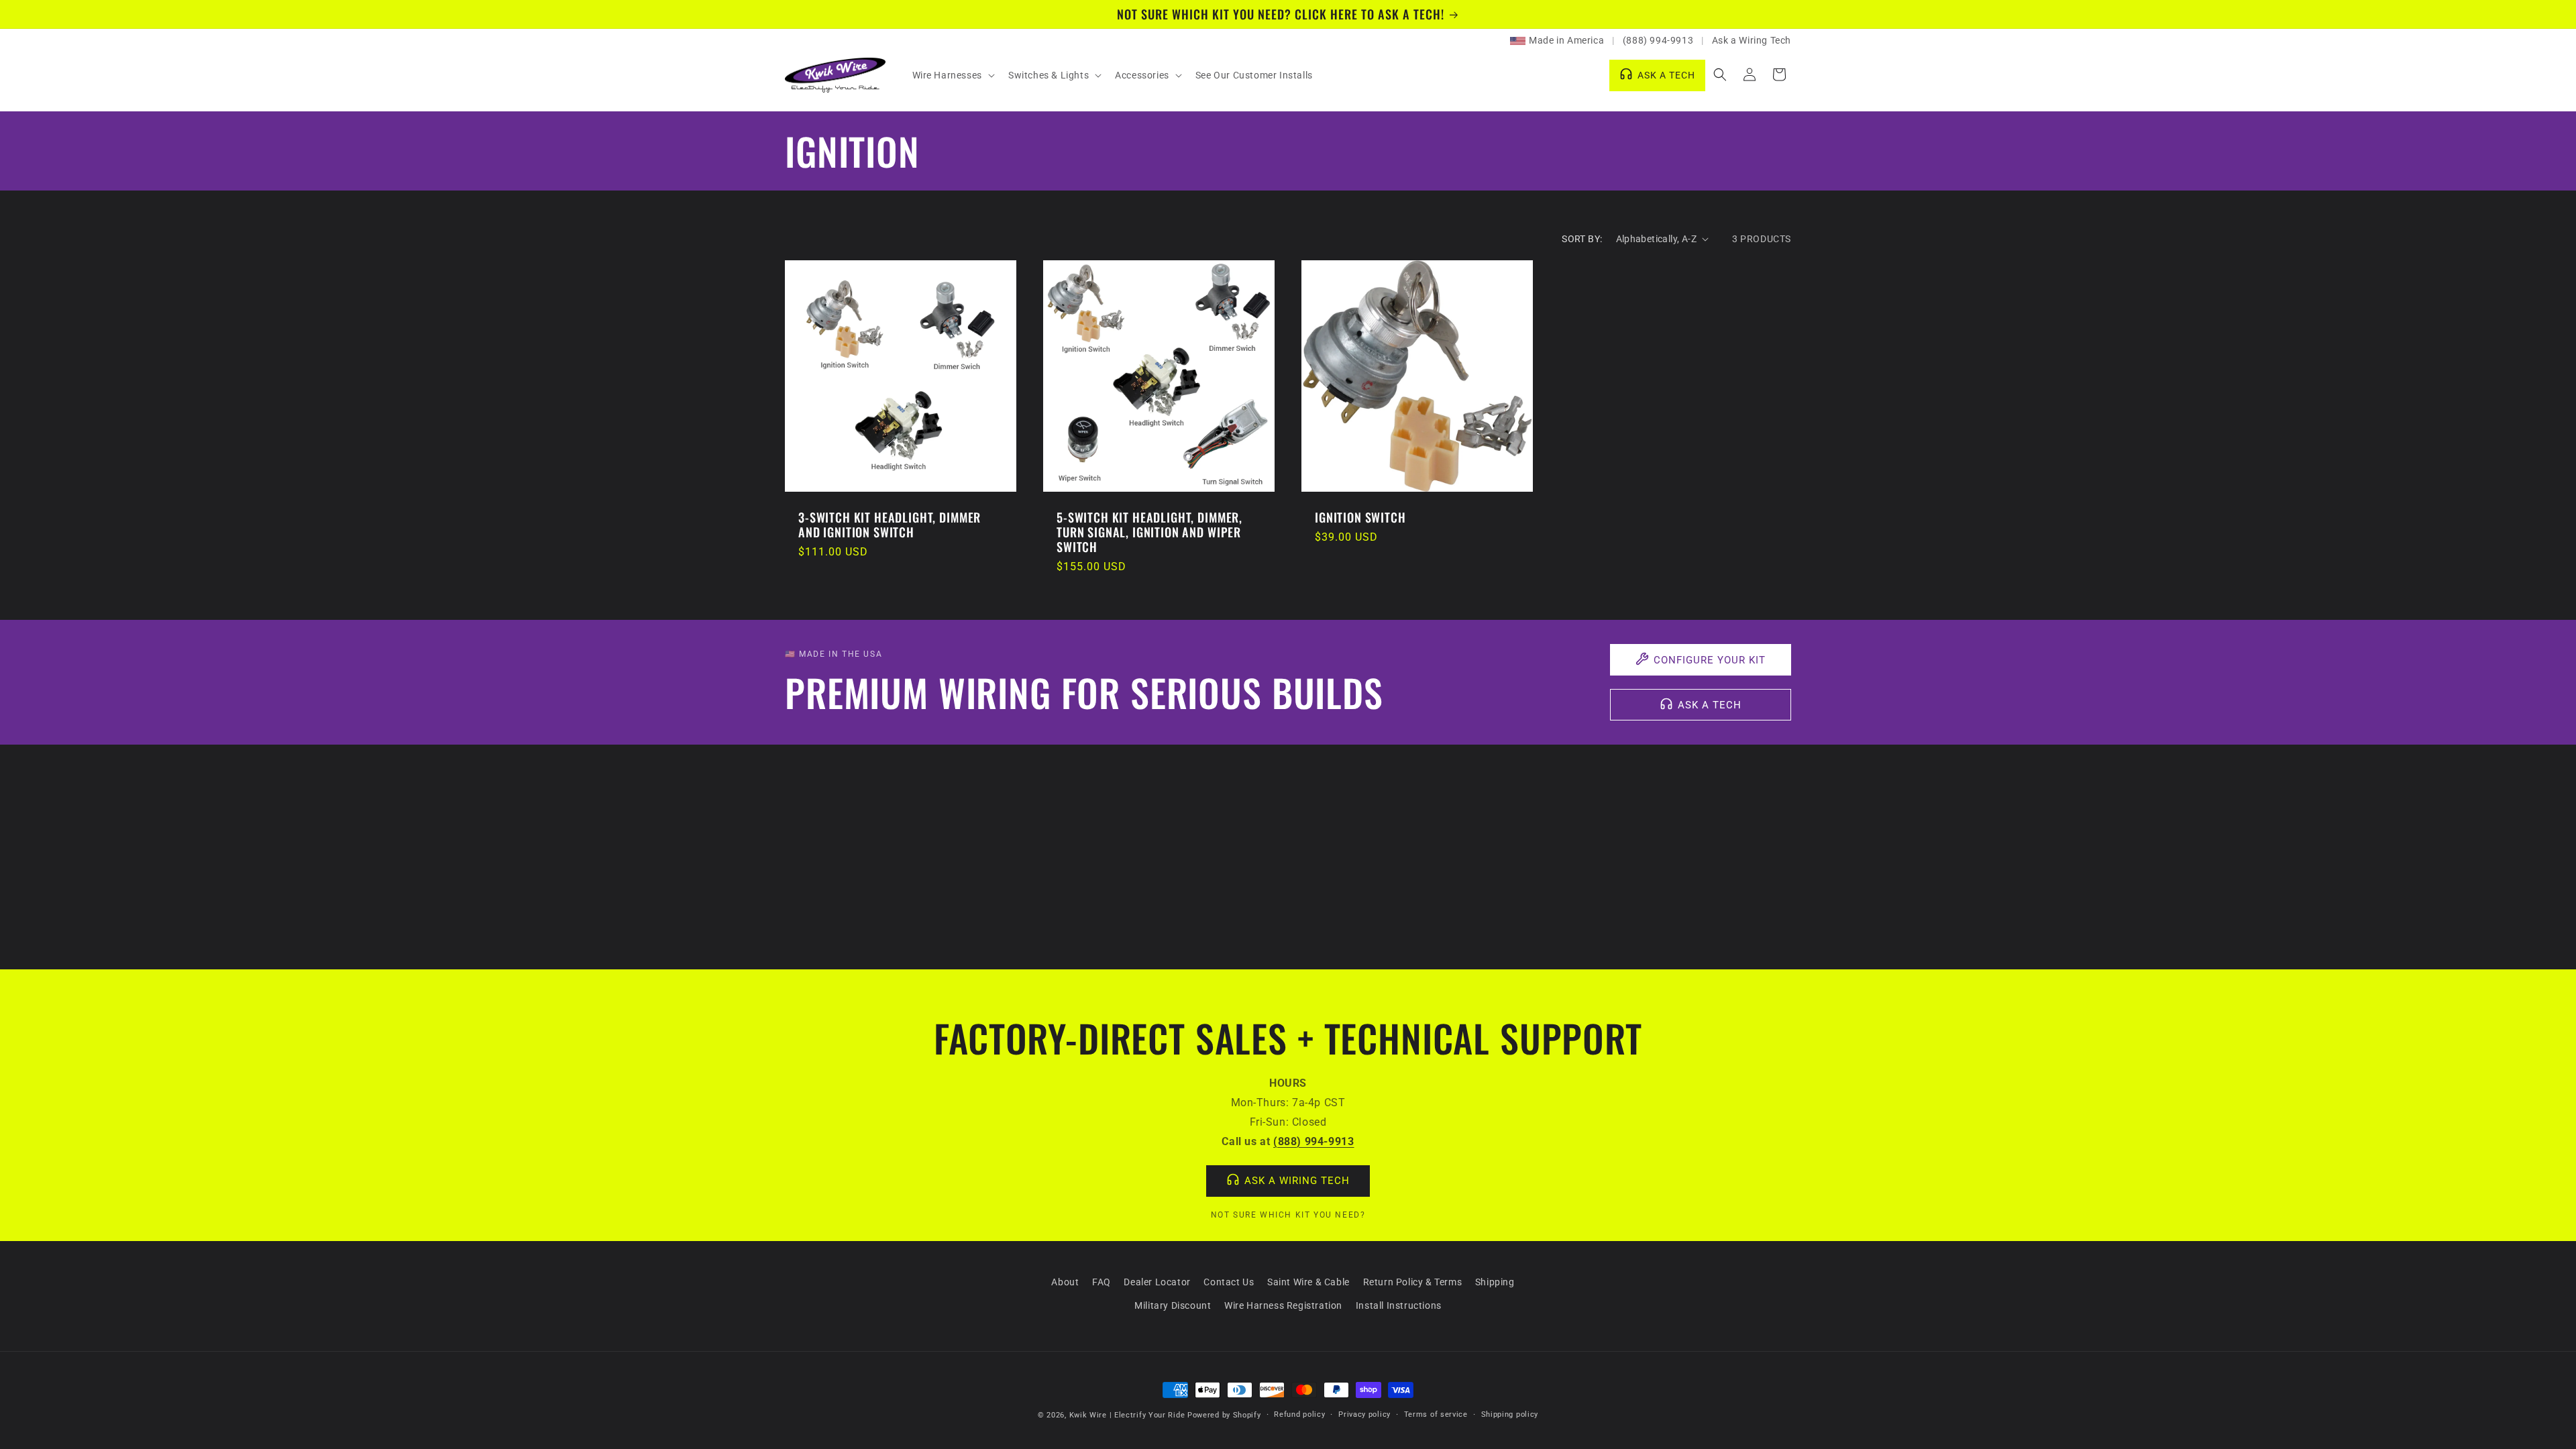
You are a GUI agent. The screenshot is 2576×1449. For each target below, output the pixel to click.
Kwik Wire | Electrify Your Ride (1127, 1415)
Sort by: (1582, 239)
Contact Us (1229, 1282)
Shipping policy (1510, 1414)
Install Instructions (1399, 1305)
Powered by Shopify (1224, 1415)
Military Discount (1173, 1305)
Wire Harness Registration (1283, 1305)
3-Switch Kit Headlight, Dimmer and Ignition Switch (890, 525)
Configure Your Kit (1710, 660)
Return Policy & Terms (1413, 1282)
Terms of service (1436, 1414)
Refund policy (1299, 1414)
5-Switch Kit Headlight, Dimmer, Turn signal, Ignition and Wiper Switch (1149, 532)
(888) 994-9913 (1658, 40)
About (1065, 1282)
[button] (952, 75)
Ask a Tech (1710, 705)
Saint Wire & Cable (1308, 1282)
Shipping (1495, 1282)
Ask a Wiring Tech (1752, 40)
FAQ (1102, 1282)
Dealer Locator (1157, 1282)
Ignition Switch (1360, 517)
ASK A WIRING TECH (1297, 1181)
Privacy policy (1364, 1414)
